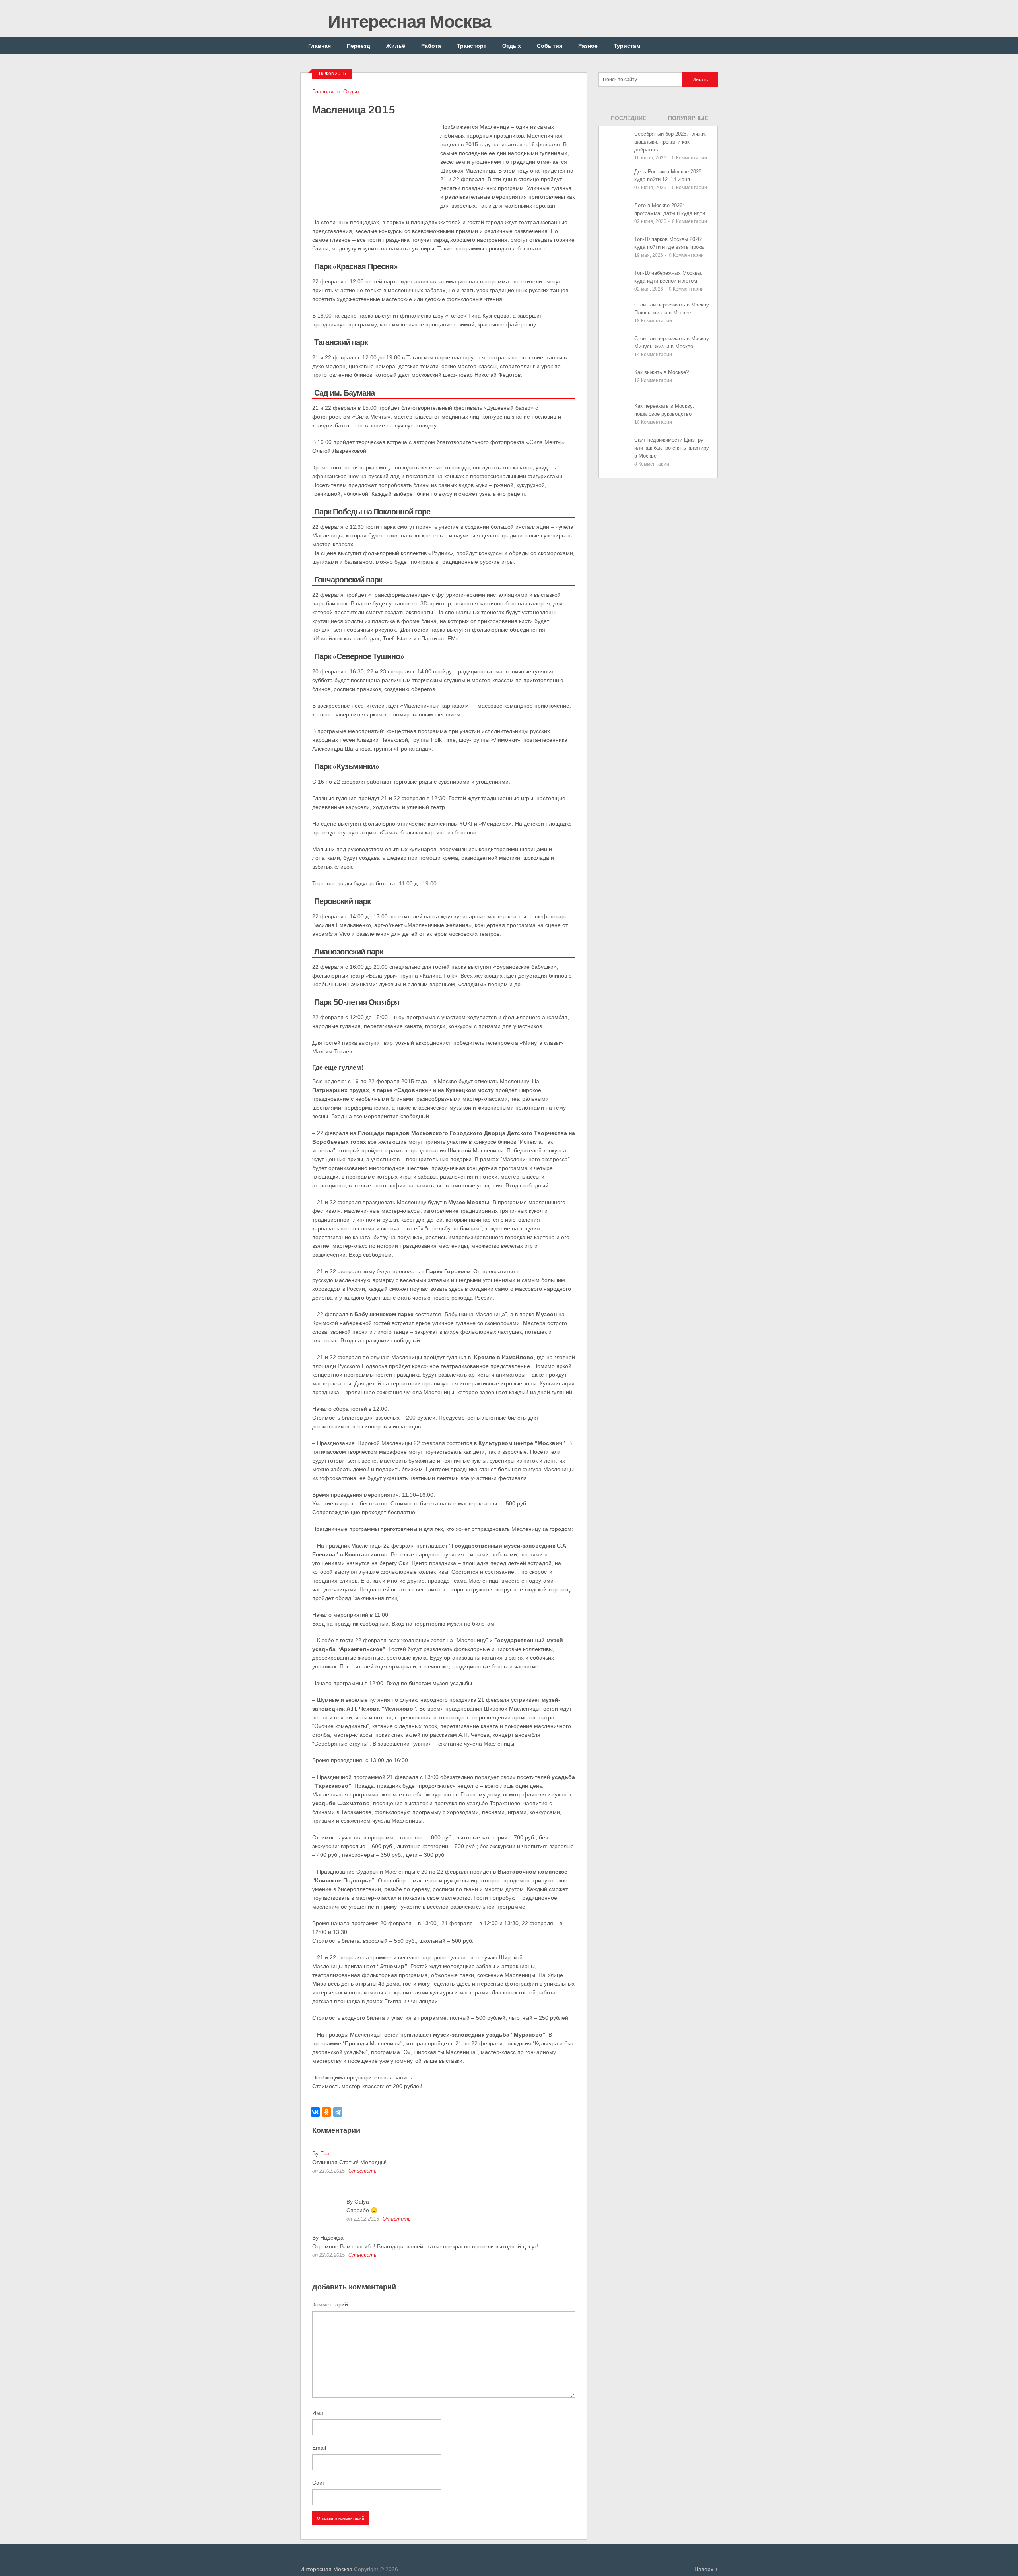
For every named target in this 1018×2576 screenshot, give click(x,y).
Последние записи (628, 120)
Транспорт (472, 46)
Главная (320, 46)
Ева (325, 2153)
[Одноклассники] (326, 2112)
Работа (431, 46)
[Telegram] (338, 2112)
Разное (588, 46)
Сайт (319, 2483)
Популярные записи (688, 120)
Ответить (362, 2171)
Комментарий (330, 2304)
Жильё (396, 46)
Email (319, 2448)
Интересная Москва (407, 21)
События (550, 46)
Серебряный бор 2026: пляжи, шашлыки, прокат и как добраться (670, 142)
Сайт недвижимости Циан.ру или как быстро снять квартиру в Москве (672, 448)
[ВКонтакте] (315, 2112)
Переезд (358, 46)
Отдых (512, 46)
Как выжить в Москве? (662, 372)
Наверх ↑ (706, 2569)
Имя (318, 2413)
